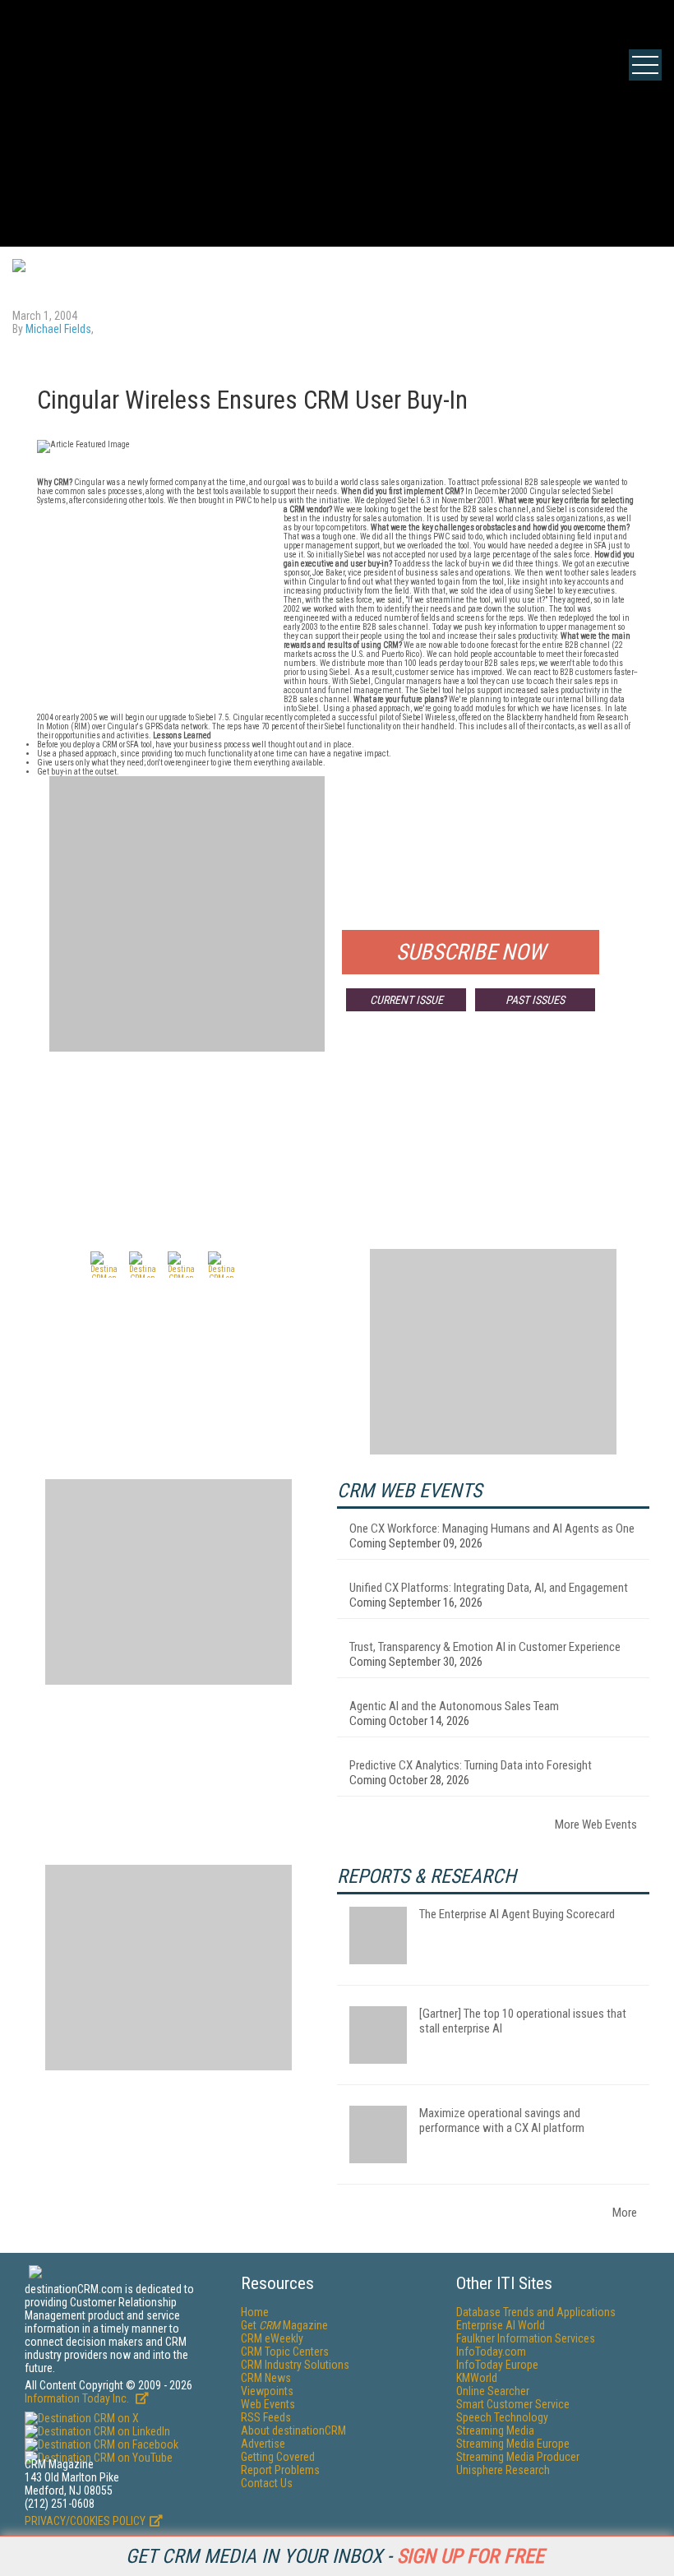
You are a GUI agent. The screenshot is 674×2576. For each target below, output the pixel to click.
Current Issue (406, 1000)
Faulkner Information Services (526, 2338)
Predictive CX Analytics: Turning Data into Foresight (471, 1765)
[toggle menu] (645, 65)
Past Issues (535, 1000)
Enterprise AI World (501, 2325)
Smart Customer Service (513, 2404)
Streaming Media (495, 2430)
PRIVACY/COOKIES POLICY (85, 2521)
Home (255, 2312)
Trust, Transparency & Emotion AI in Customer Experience (485, 1647)
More (625, 2213)
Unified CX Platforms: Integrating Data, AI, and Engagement (489, 1588)
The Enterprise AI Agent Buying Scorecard (517, 1914)
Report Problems (280, 2470)
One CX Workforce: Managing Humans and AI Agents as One (492, 1528)
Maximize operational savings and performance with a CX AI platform (502, 2120)
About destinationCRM (293, 2430)
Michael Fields (58, 329)
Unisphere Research (503, 2470)
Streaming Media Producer (518, 2457)
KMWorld (477, 2378)
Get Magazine (284, 2325)
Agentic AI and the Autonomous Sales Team (454, 1706)
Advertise (263, 2444)
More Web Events (596, 1824)
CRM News (266, 2378)
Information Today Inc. (78, 2398)
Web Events (268, 2404)
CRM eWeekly (272, 2338)
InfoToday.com (491, 2352)
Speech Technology (502, 2417)
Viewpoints (267, 2391)
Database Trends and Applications (536, 2312)
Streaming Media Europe (513, 2444)
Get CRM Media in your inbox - (335, 2556)
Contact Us (267, 2483)
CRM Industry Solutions (295, 2365)
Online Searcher (493, 2391)
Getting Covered (278, 2457)
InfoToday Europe (497, 2365)
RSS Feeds (266, 2417)
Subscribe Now (471, 952)
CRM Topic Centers (285, 2352)
